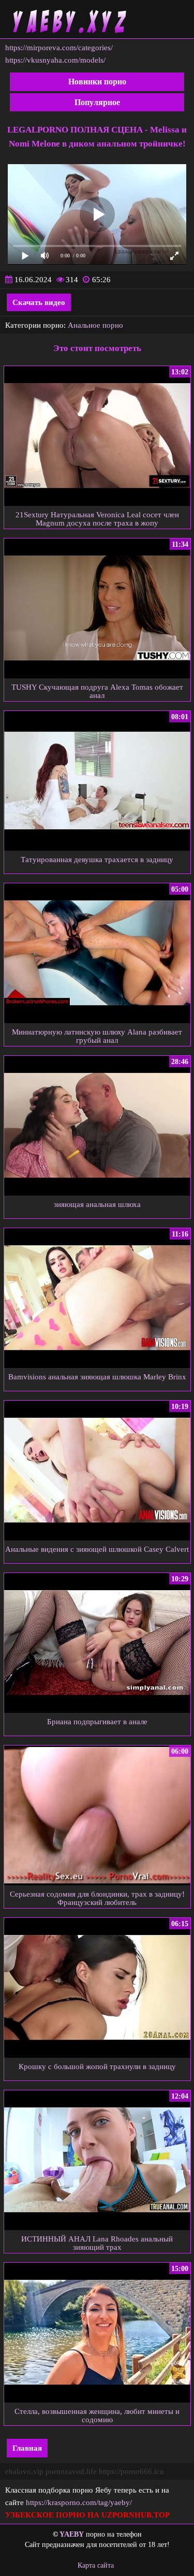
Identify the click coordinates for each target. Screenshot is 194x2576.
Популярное (97, 102)
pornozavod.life (71, 2471)
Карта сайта (96, 2565)
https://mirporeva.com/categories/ (59, 48)
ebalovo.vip (24, 2471)
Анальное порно (95, 325)
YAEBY (72, 2534)
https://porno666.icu (131, 2471)
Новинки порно (97, 82)
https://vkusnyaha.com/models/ (55, 60)
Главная (27, 2448)
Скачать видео (39, 302)
